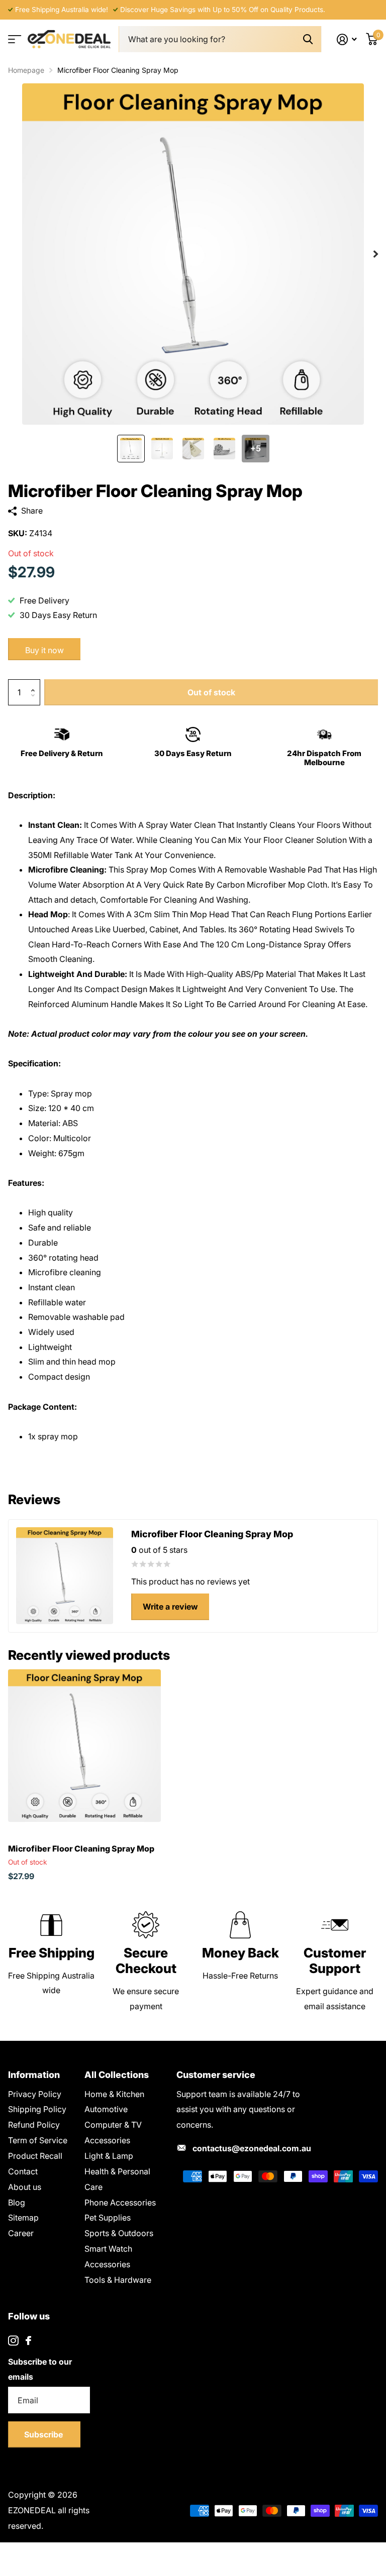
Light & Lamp (109, 2156)
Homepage (26, 70)
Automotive (106, 2109)
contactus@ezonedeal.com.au (252, 2148)
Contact (23, 2171)
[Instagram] (13, 2341)
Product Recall (35, 2156)
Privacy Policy (35, 2094)
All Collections (117, 2075)
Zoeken (308, 39)
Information (34, 2075)
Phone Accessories (120, 2202)
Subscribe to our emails (40, 2369)
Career (21, 2233)
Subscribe (44, 2434)
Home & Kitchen (114, 2094)
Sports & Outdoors (119, 2233)
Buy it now (44, 650)
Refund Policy (34, 2125)
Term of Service (38, 2140)
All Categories (14, 39)
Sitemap (23, 2218)
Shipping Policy (37, 2109)
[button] (35, 683)
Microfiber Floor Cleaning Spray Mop (81, 1849)
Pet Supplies (108, 2218)
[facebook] (28, 2341)
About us (25, 2187)
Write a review (170, 1607)
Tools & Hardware (118, 2280)
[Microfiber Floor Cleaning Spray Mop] (84, 1746)
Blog (17, 2202)
